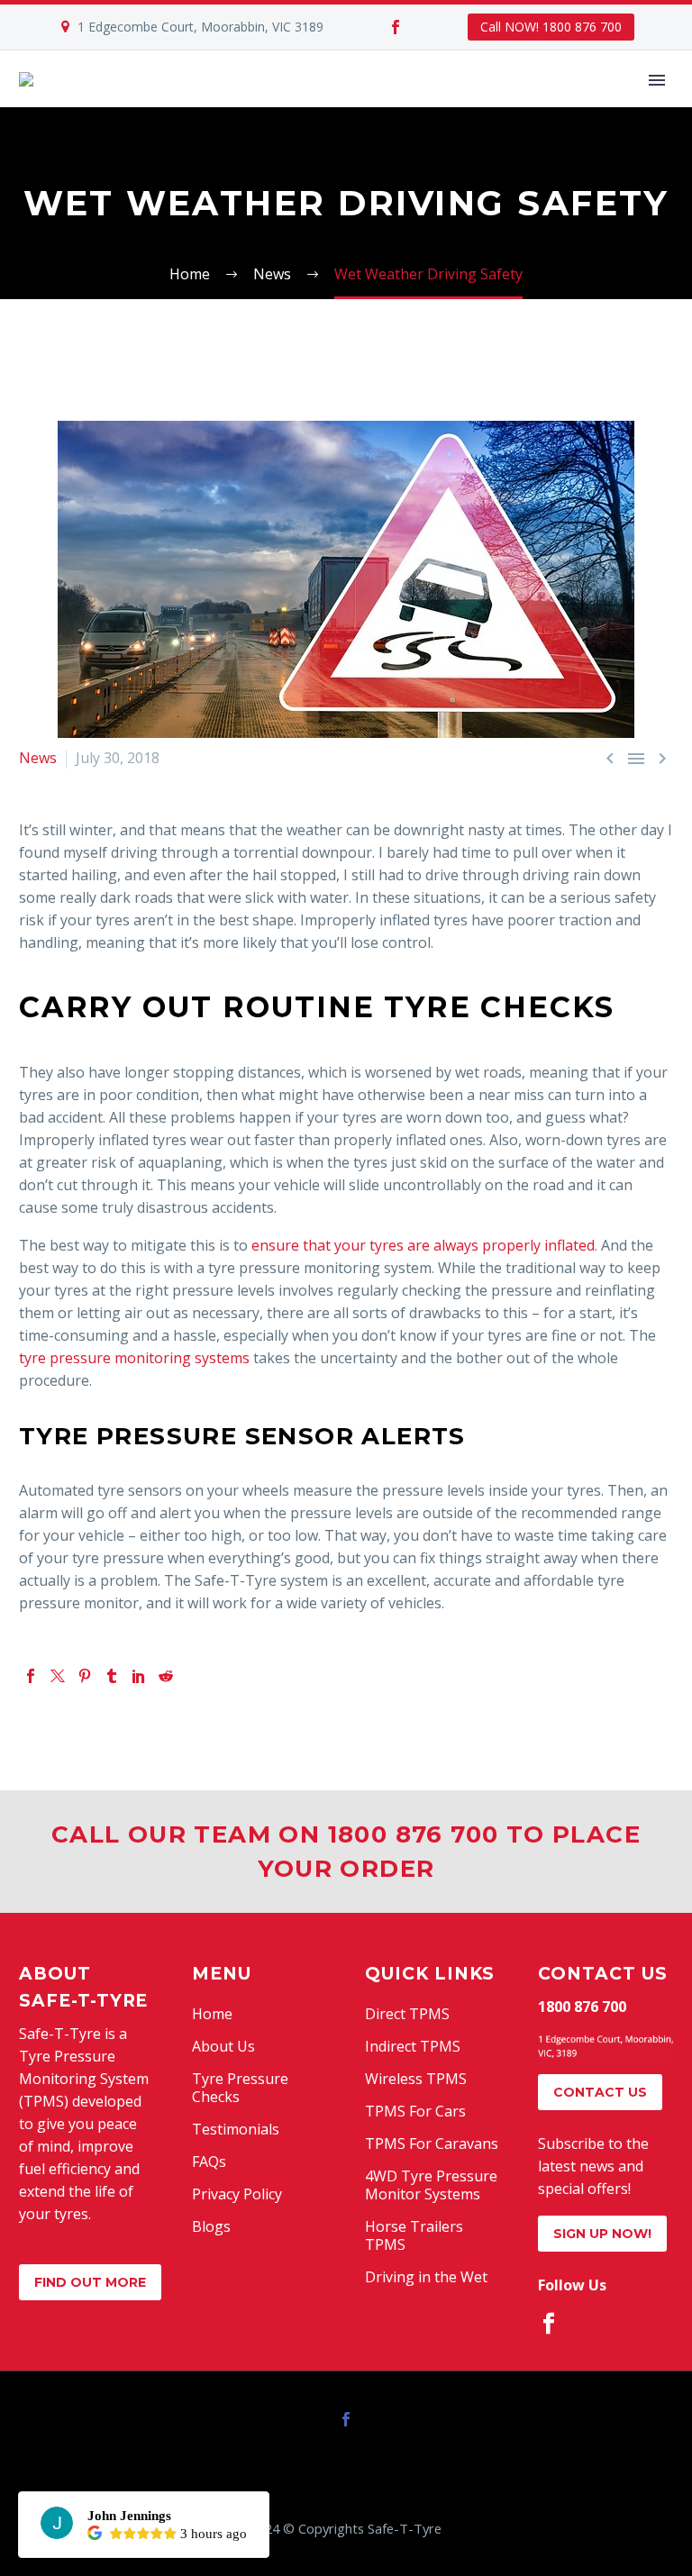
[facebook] (549, 2324)
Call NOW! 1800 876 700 (551, 27)
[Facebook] (396, 27)
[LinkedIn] (139, 1676)
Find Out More (90, 2282)
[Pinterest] (85, 1676)
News (38, 758)
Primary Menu (657, 80)
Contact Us (600, 2092)
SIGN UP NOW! (602, 2234)
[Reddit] (166, 1676)
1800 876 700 (582, 2007)
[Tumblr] (112, 1676)
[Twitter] (58, 1676)
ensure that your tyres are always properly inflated (423, 1245)
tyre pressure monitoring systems (134, 1358)
